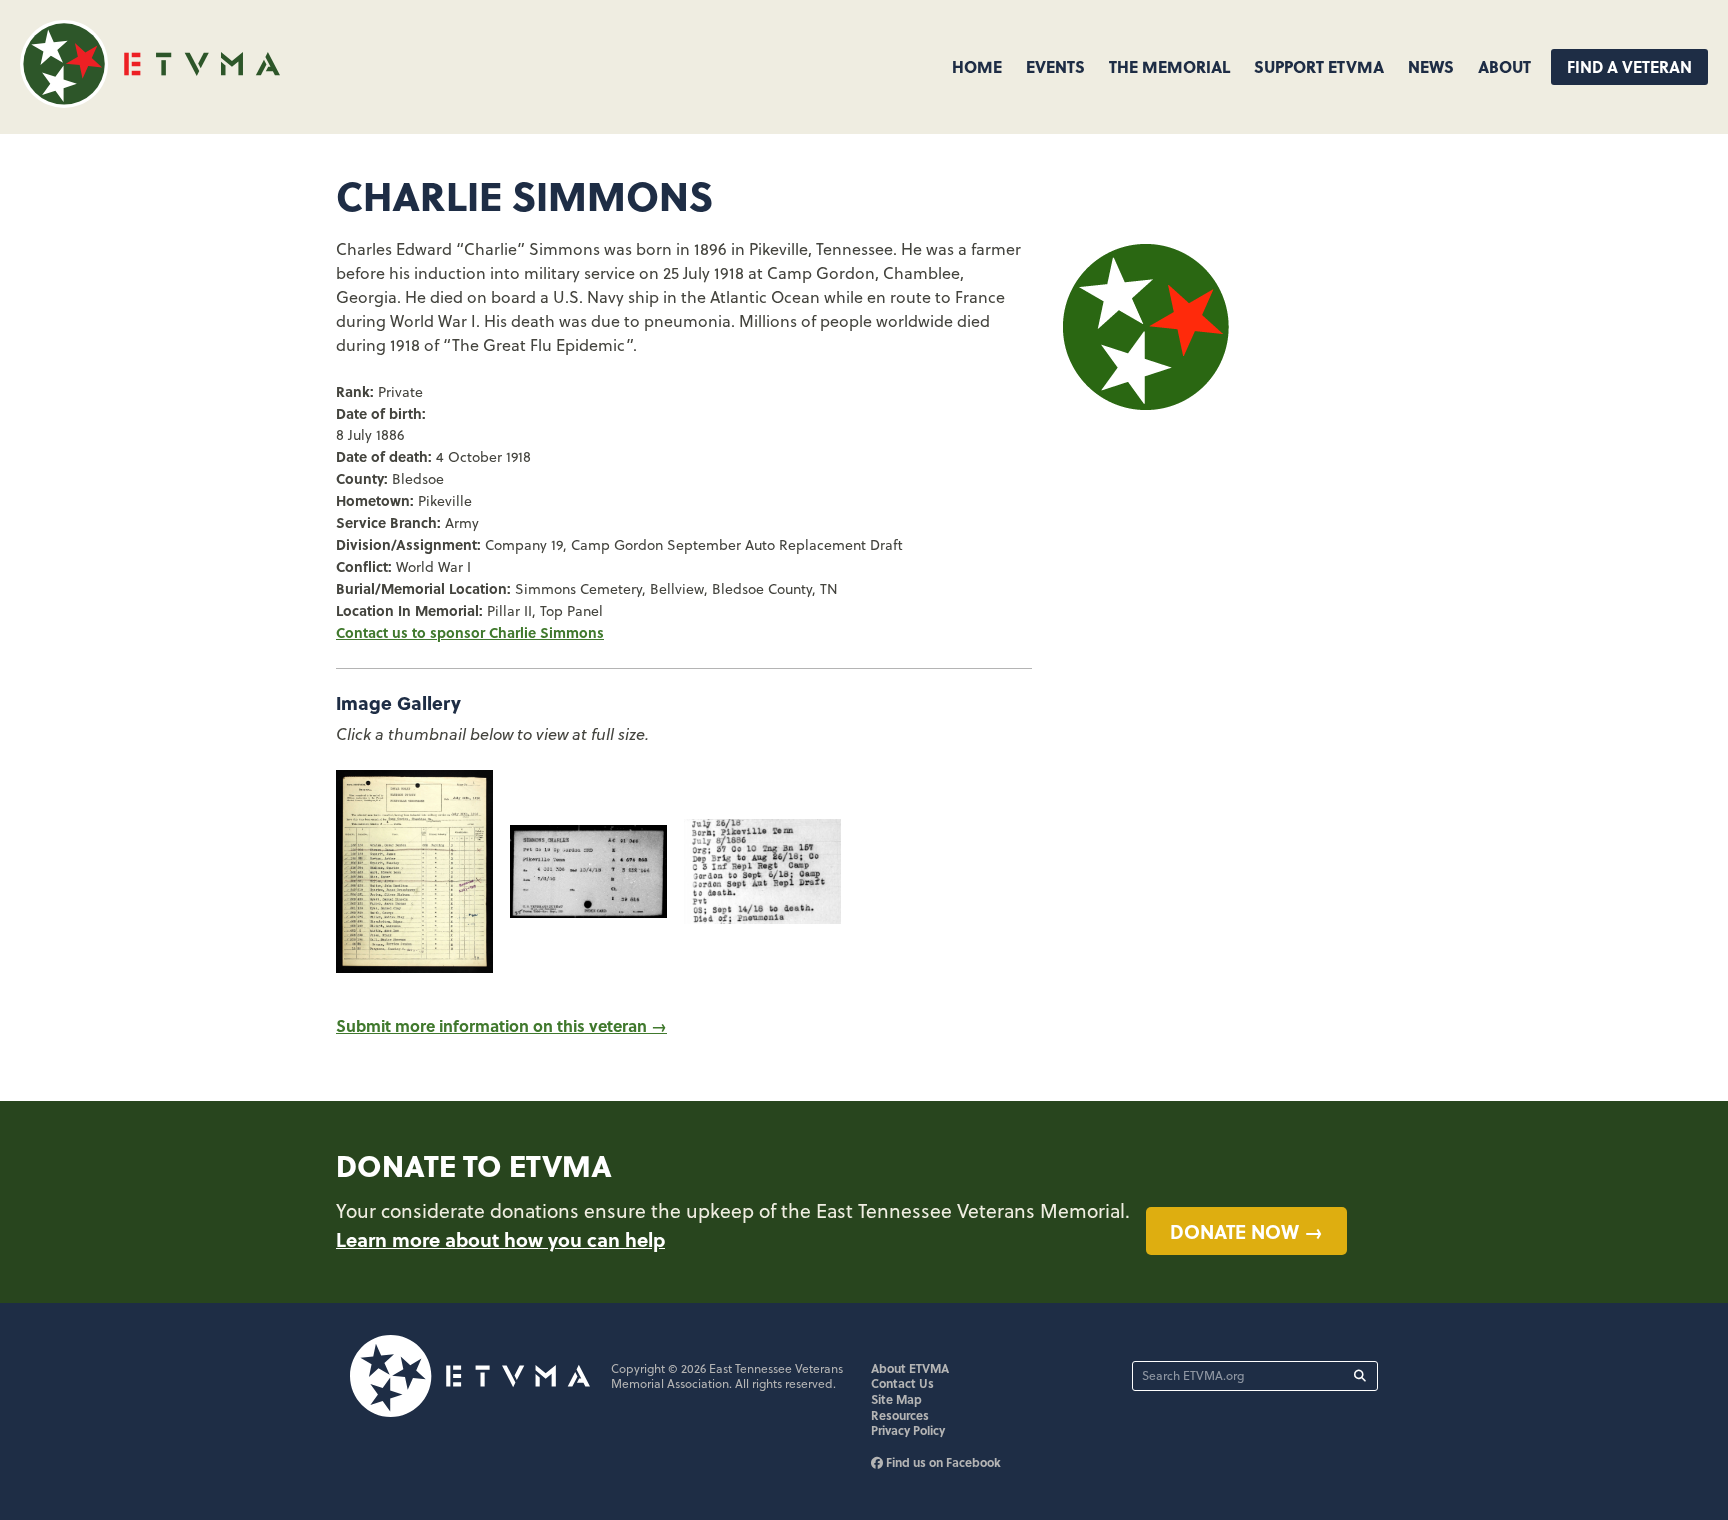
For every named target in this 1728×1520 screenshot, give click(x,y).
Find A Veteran (1629, 66)
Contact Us (902, 1383)
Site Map (896, 1399)
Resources (900, 1415)
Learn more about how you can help (500, 1239)
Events (1055, 66)
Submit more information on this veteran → (501, 1025)
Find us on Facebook (942, 1462)
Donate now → (1246, 1231)
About (1504, 66)
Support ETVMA (1319, 66)
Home (977, 66)
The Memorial (1169, 66)
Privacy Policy (908, 1430)
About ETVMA (910, 1368)
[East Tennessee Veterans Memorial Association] (150, 101)
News (1431, 66)
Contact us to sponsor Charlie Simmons (470, 632)
